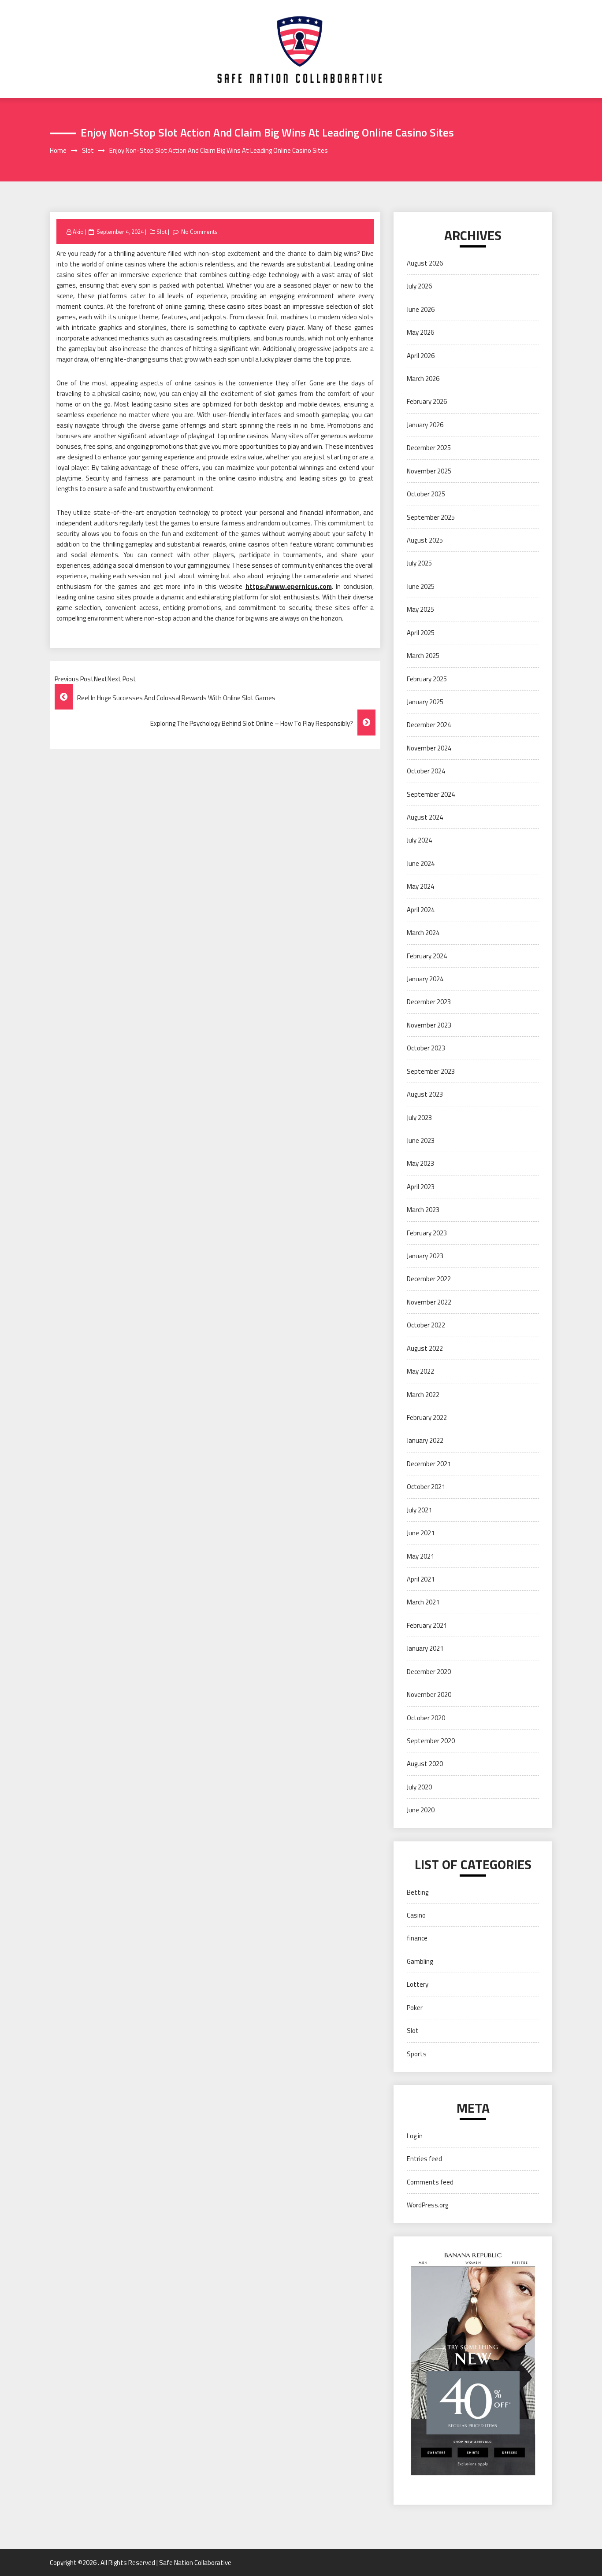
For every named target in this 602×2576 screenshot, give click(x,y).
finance (417, 1938)
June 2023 (421, 1140)
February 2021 (427, 1625)
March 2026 (423, 379)
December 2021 (429, 1464)
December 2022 (429, 1279)
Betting (418, 1892)
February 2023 (427, 1233)
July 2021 (419, 1510)
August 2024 (425, 817)
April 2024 (421, 910)
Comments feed (430, 2182)
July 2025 (419, 563)
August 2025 (425, 540)
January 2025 (425, 702)
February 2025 (427, 679)
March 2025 (423, 656)
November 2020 (429, 1695)
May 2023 (420, 1163)
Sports (417, 2054)
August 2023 (425, 1094)
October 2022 (426, 1325)
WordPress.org (427, 2205)
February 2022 (427, 1417)
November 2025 (429, 471)
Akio (78, 232)
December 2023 (429, 1002)
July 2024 (419, 840)
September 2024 (431, 794)
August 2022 (425, 1348)
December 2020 (429, 1672)
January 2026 (425, 425)
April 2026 (421, 356)
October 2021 (426, 1487)
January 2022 (425, 1440)
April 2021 (421, 1579)
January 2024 (425, 979)
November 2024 (429, 748)
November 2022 (429, 1302)
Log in (415, 2136)
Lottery (418, 1984)
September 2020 (431, 1741)
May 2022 (420, 1371)
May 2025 (420, 609)
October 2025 (426, 494)
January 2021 (425, 1648)
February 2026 (427, 401)
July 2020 (419, 1787)
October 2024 (426, 771)
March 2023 (423, 1210)
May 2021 (420, 1556)
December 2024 (429, 725)
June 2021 (421, 1533)
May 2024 (420, 886)
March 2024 (423, 933)
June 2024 (421, 863)
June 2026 (421, 309)
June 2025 (421, 586)
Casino (416, 1915)
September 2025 (431, 517)
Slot (162, 232)
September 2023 (431, 1071)
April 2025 (421, 633)
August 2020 (425, 1764)
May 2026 (420, 332)
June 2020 (421, 1810)
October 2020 (426, 1718)
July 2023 (419, 1118)
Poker (415, 2008)
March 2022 (423, 1395)
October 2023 (426, 1048)
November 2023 (429, 1025)
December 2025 (429, 448)
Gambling (420, 1961)
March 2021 (423, 1602)
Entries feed (424, 2159)
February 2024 (427, 956)
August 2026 (425, 263)
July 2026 (419, 286)
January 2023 (425, 1256)
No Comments (199, 232)
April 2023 (421, 1187)
